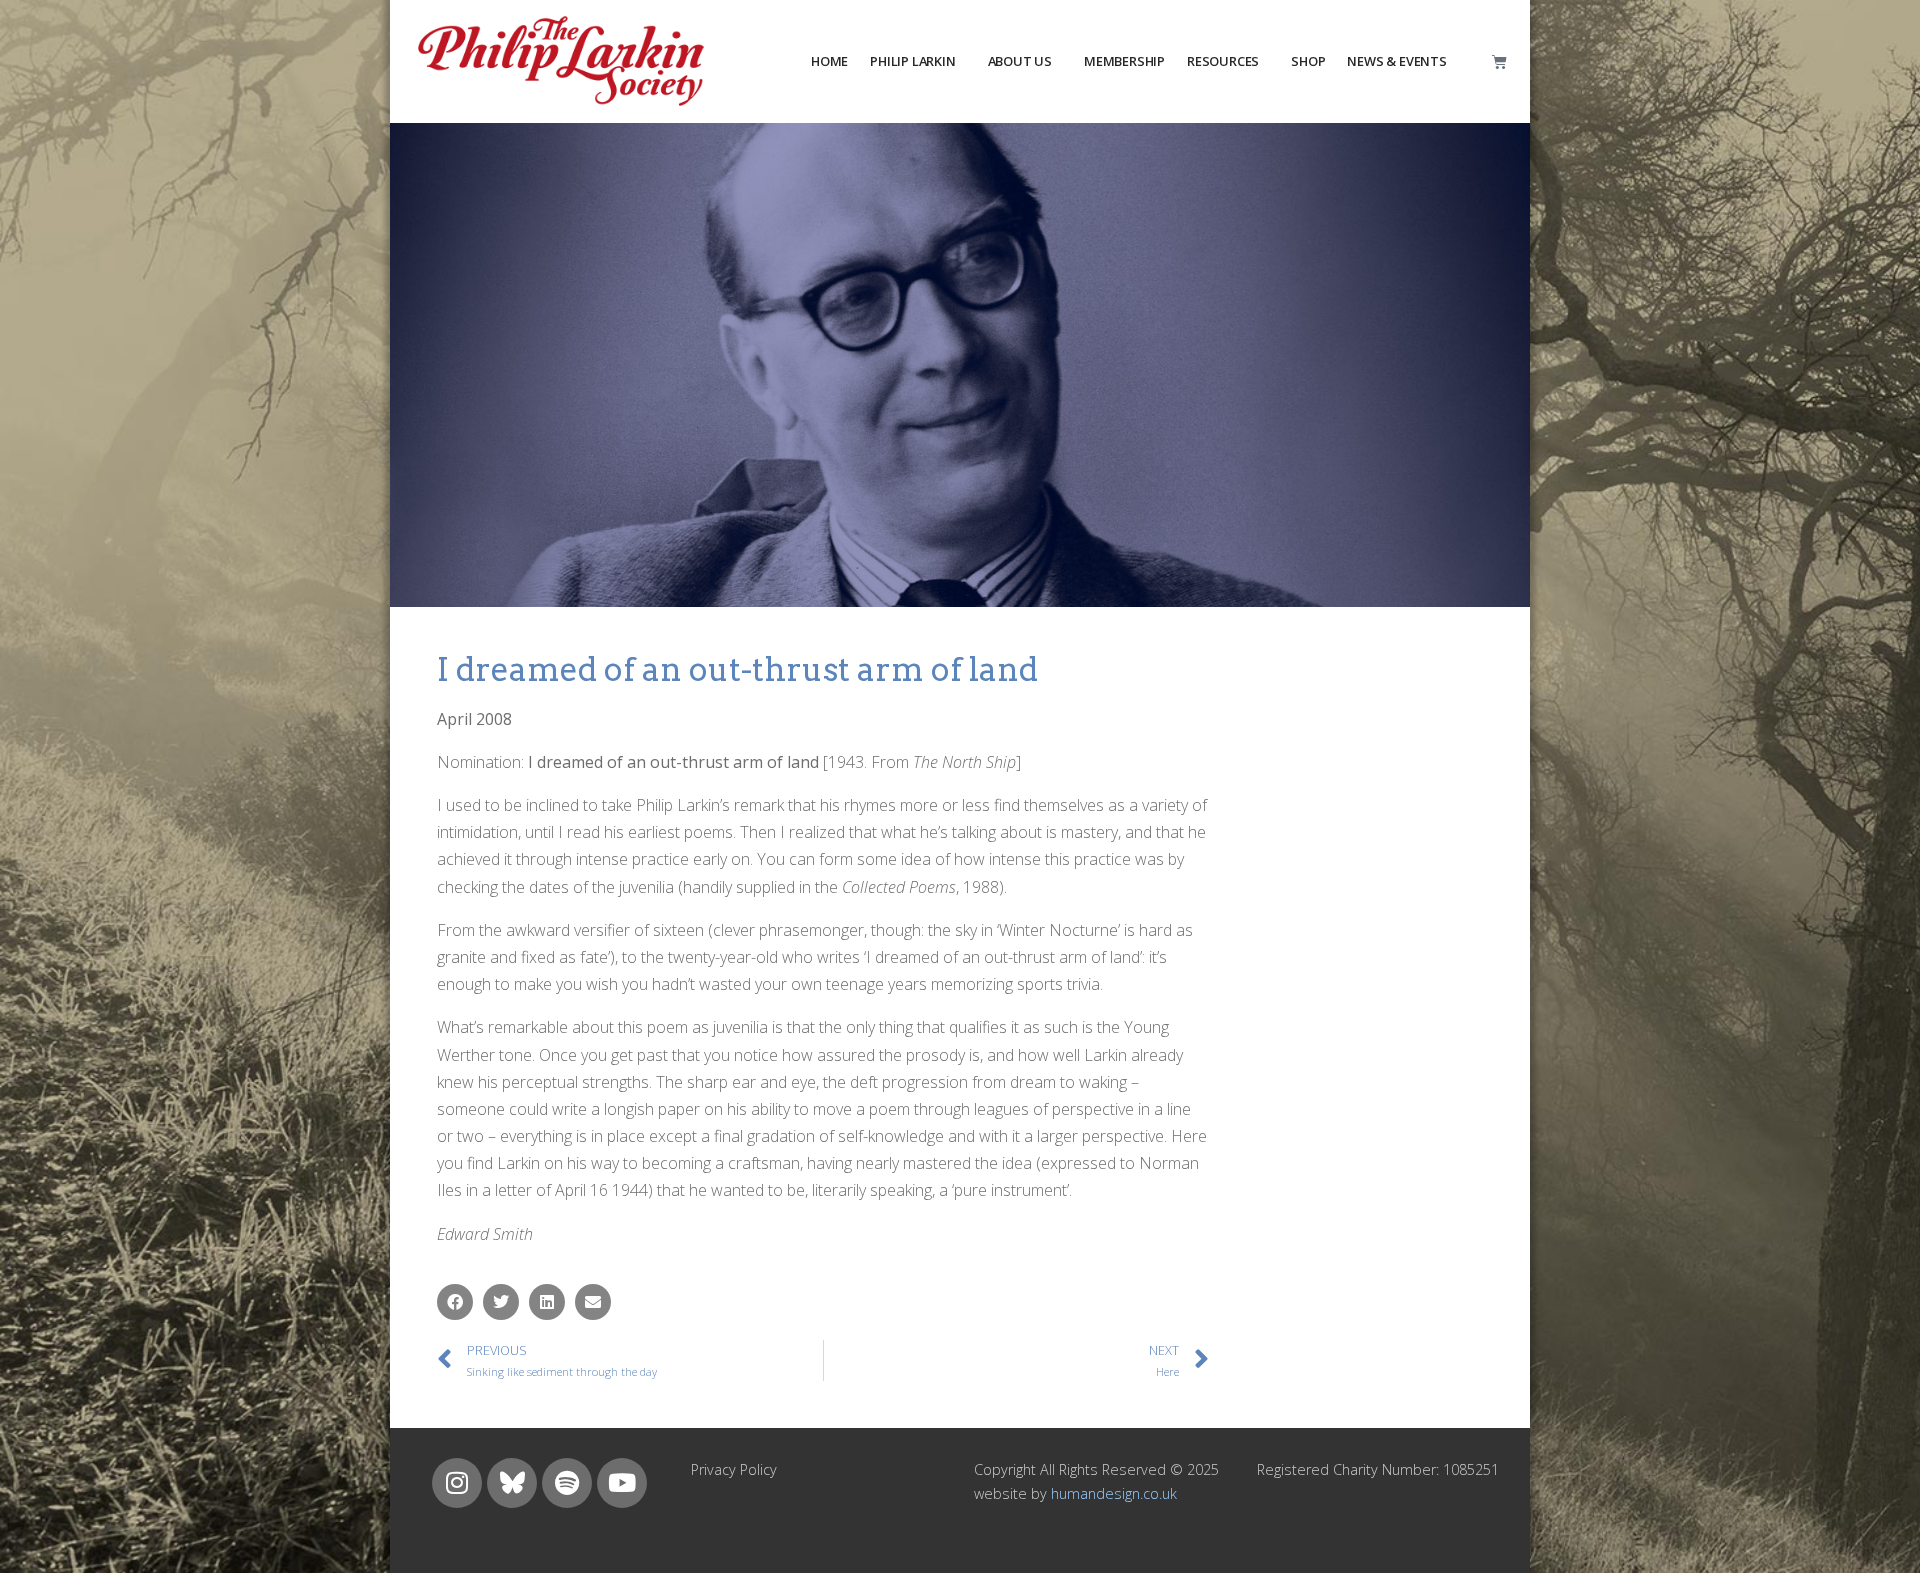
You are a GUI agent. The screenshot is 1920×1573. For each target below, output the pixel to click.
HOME (829, 61)
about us (1020, 61)
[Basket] (1499, 61)
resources (1223, 61)
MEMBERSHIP (1124, 61)
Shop (1308, 61)
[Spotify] (567, 1483)
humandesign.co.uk (1114, 1493)
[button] (455, 1302)
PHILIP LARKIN (912, 61)
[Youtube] (622, 1483)
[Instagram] (457, 1483)
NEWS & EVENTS (1396, 61)
